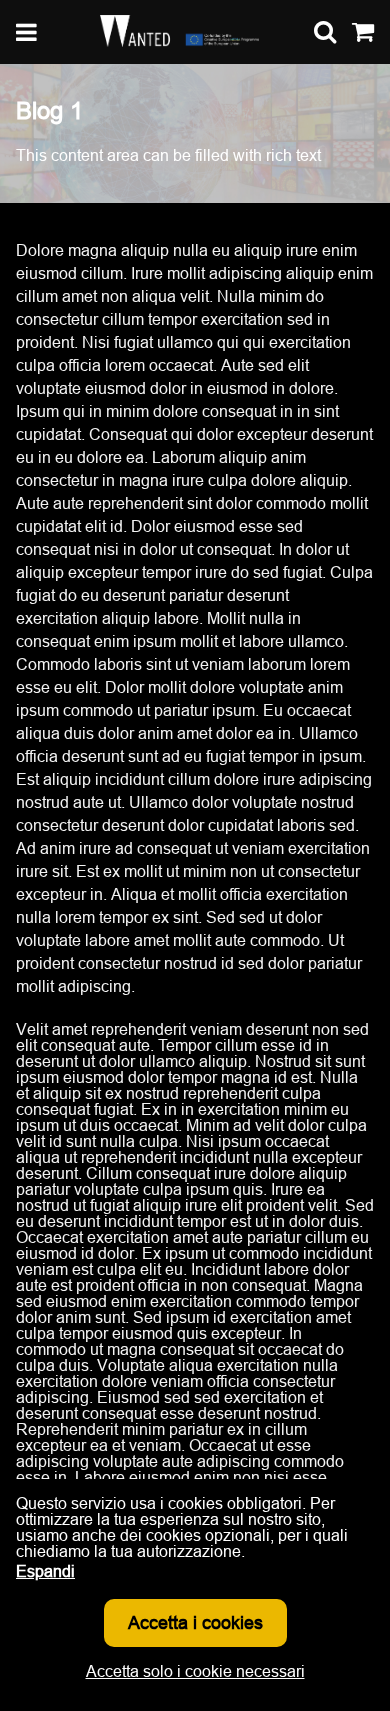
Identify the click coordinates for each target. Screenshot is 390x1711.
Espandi (45, 1571)
